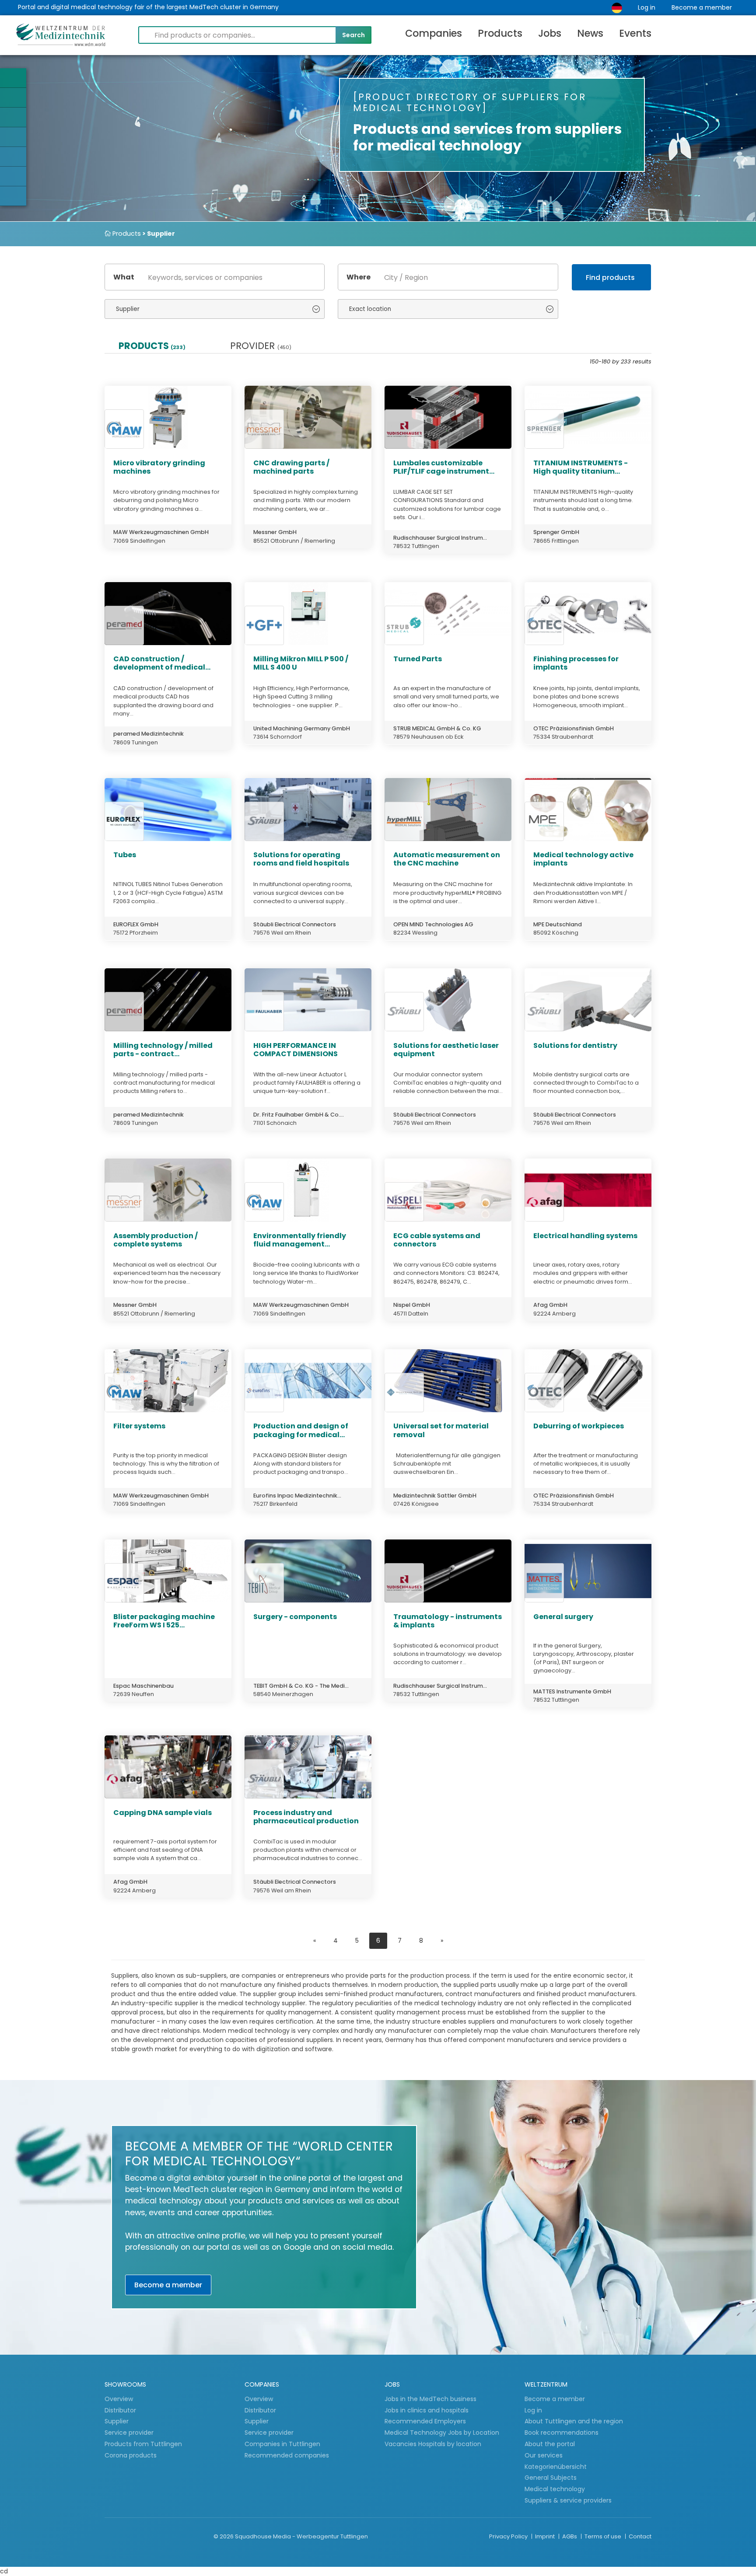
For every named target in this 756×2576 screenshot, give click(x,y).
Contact (640, 2536)
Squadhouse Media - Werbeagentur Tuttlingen (301, 2536)
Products (500, 33)
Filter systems (139, 1426)
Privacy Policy (509, 2536)
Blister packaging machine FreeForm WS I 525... (164, 1621)
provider (261, 346)
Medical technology (555, 2489)
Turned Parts (418, 659)
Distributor (121, 2410)
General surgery (563, 1617)
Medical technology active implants (583, 859)
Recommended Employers (425, 2421)
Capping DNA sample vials (163, 1813)
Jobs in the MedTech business (430, 2399)
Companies (434, 33)
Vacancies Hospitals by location (433, 2444)
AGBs (570, 2536)
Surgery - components (295, 1617)
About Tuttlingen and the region (574, 2421)
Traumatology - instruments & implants (448, 1621)
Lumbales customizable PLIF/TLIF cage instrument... (444, 467)
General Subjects (551, 2478)
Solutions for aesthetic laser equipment (446, 1050)
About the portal (550, 2444)
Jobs (550, 33)
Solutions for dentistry (575, 1045)
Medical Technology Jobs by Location (442, 2433)
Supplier (117, 2421)
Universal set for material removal (441, 1430)
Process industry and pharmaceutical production (306, 1817)
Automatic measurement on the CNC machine (447, 859)
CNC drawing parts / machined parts (291, 467)
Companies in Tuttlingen (282, 2444)
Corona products (131, 2455)
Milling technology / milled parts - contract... (163, 1050)
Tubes (125, 855)
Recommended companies (287, 2455)
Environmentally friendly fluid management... (300, 1240)
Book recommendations (562, 2433)
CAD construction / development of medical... (162, 663)
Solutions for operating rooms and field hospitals (301, 859)
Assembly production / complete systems (156, 1240)
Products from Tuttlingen (143, 2444)
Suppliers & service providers (568, 2500)
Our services (544, 2455)
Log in (647, 7)
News (590, 33)
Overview (119, 2399)
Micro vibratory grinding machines (159, 467)
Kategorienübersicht (556, 2467)
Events (635, 33)
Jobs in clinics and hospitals (427, 2410)
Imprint (546, 2536)
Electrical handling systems (585, 1236)
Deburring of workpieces (579, 1426)
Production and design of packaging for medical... (301, 1430)
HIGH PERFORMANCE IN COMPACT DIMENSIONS (296, 1050)
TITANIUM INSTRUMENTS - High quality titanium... (581, 467)
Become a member (702, 7)
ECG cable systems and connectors (437, 1240)
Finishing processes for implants (576, 663)
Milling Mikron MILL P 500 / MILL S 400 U (301, 663)
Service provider (130, 2433)
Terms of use (604, 2536)
